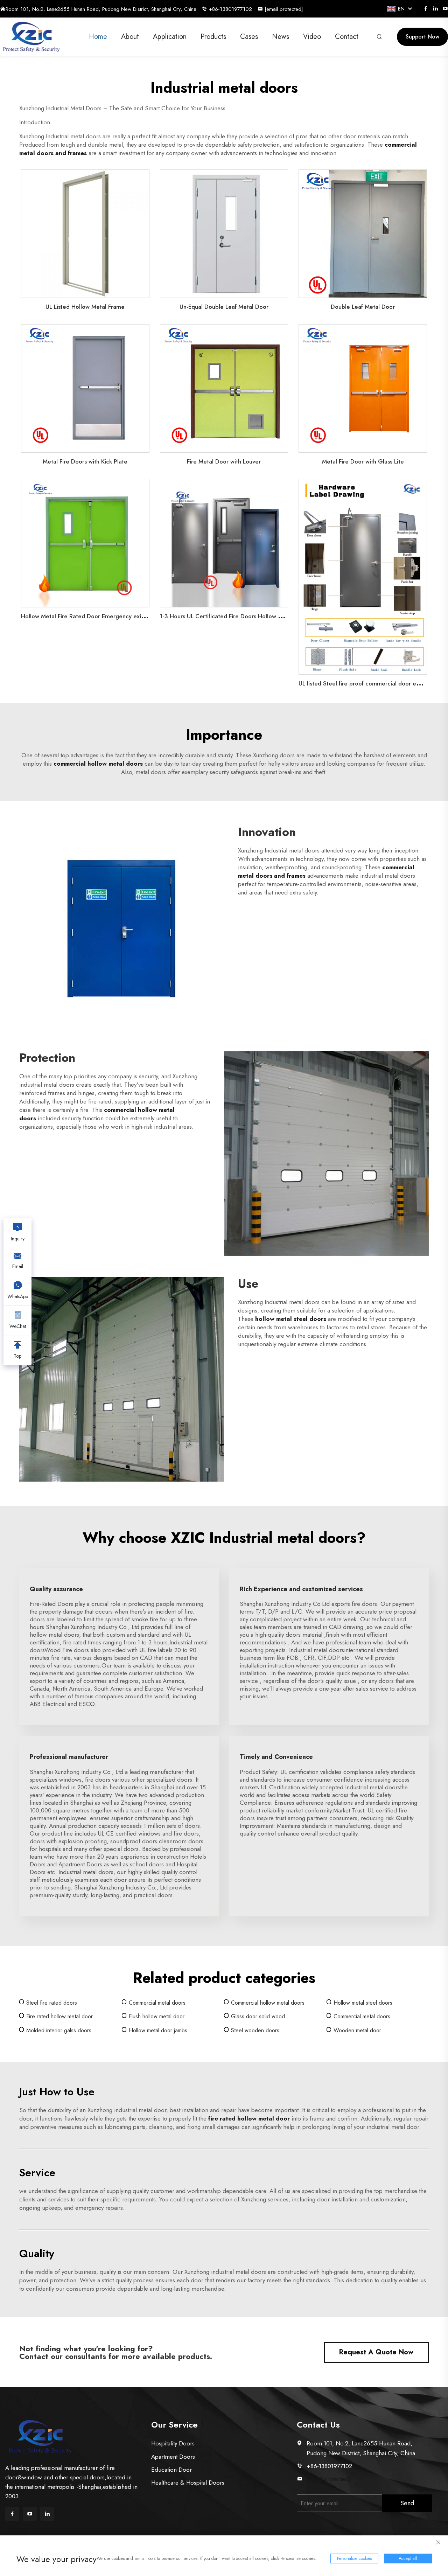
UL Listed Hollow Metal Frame (85, 307)
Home (98, 37)
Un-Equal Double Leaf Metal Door (224, 307)
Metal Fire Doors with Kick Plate (85, 461)
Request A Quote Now (376, 2352)
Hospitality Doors (173, 2443)
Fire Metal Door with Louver (224, 461)
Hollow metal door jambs (158, 2030)
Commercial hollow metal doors (268, 2003)
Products (213, 37)
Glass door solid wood (258, 2016)
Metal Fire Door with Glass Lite (363, 461)
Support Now (422, 37)
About (130, 37)
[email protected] (328, 2479)
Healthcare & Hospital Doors (188, 2483)
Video (312, 37)
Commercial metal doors (157, 2003)
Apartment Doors (173, 2457)
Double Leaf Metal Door (363, 307)
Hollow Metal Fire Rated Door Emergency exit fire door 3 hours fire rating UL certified (135, 616)
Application (170, 37)
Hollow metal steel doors (363, 2003)
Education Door (171, 2470)
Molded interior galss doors (59, 2030)
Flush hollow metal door (157, 2016)
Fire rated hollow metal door (59, 2016)
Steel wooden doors (255, 2030)
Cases (249, 37)
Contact (347, 37)
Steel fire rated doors (52, 2003)
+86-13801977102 (230, 9)
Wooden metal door (357, 2030)
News (281, 37)
